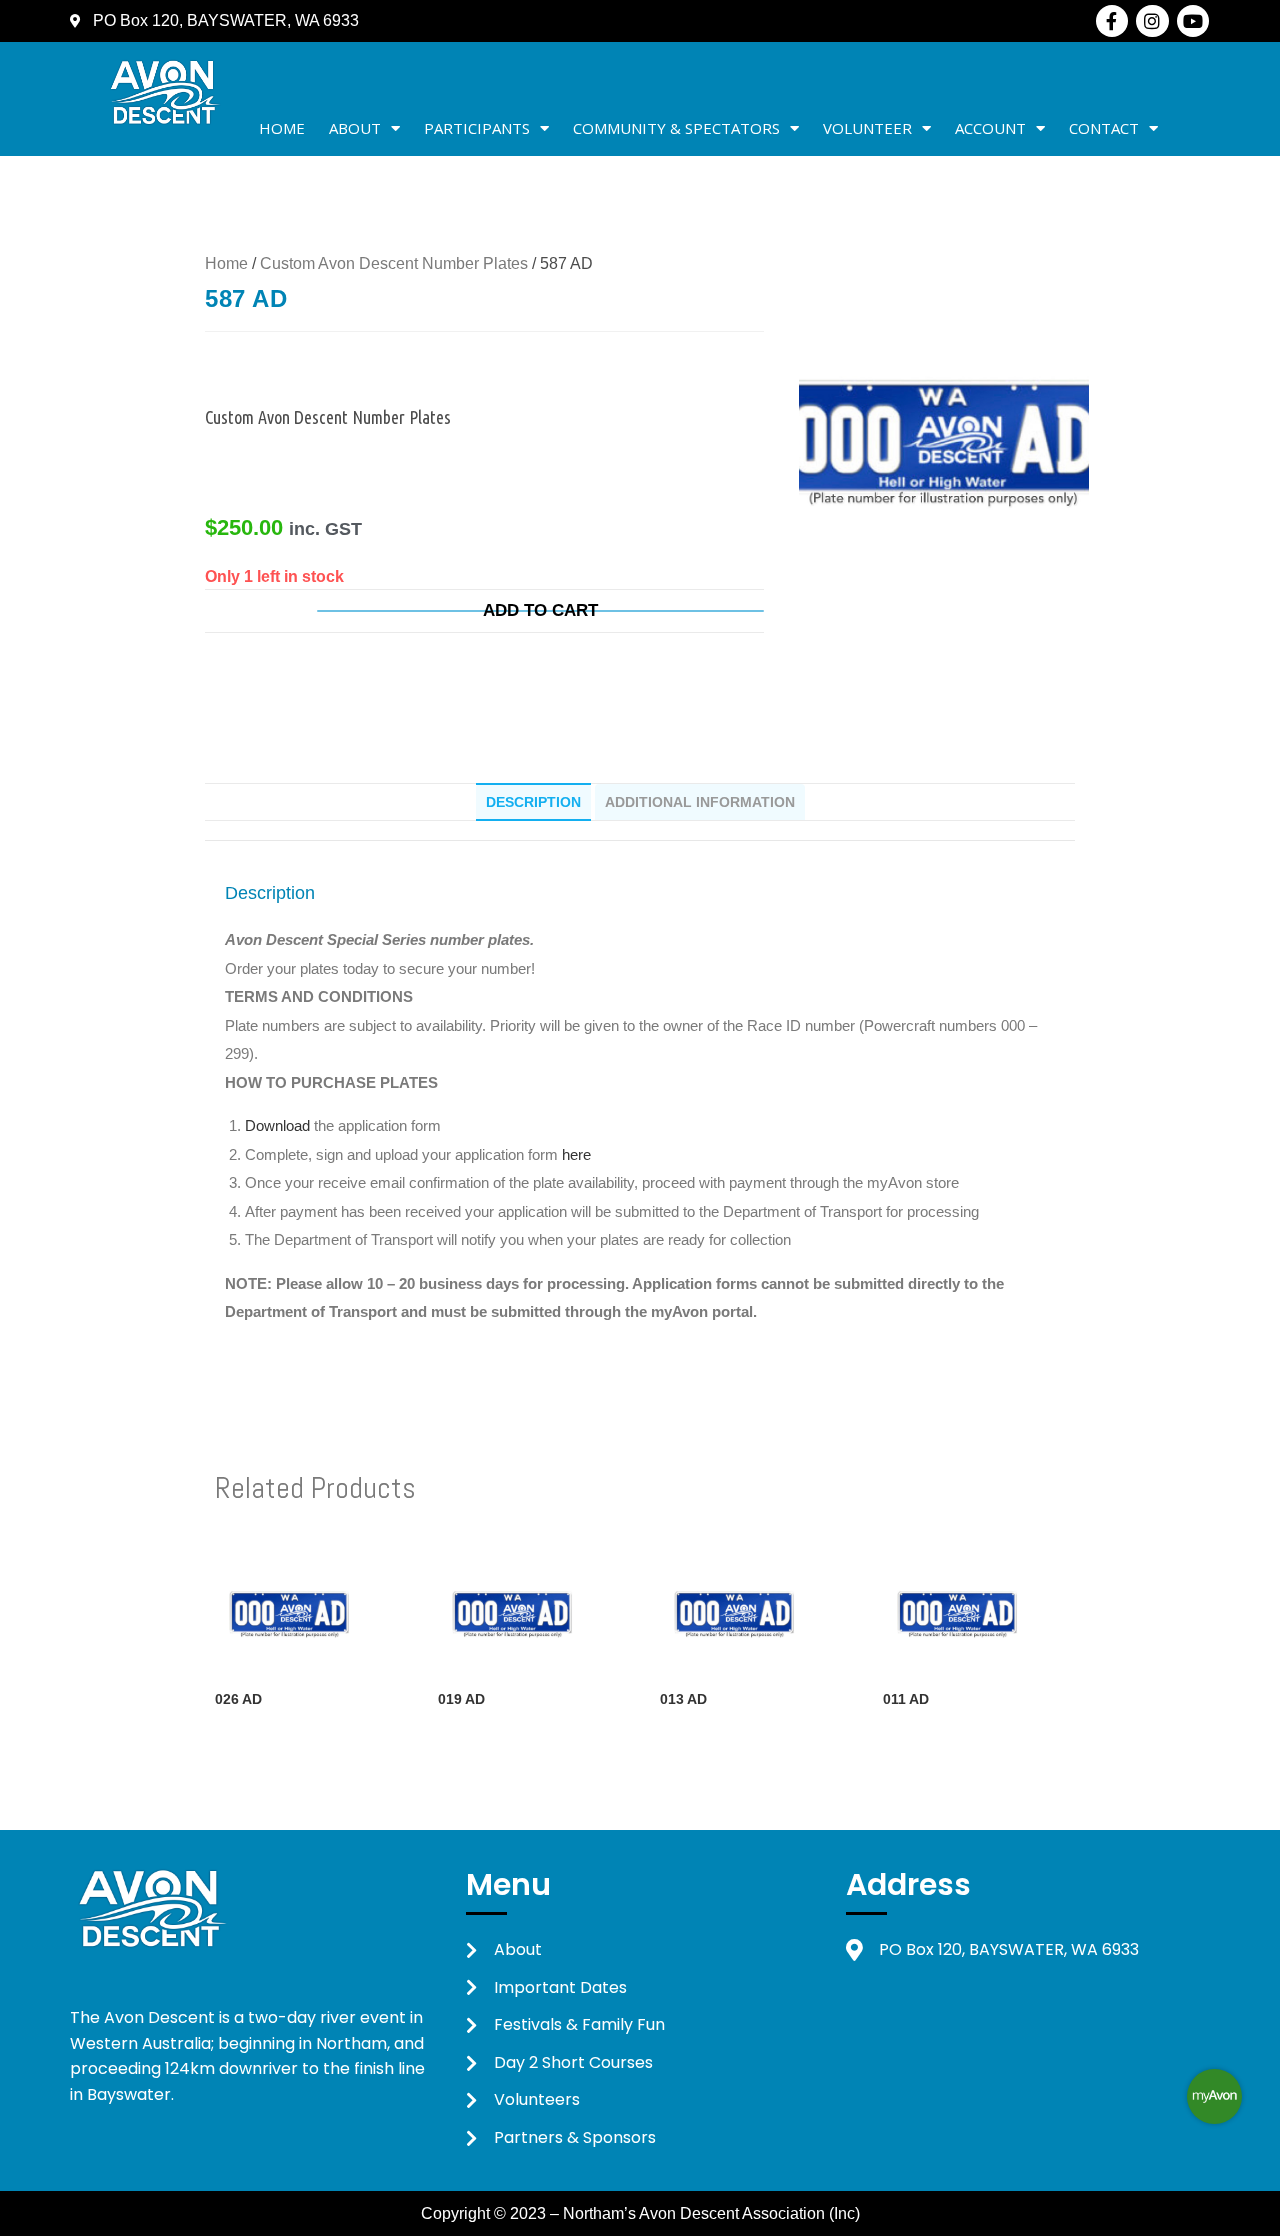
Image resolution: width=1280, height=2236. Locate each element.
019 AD (461, 1699)
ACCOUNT (990, 128)
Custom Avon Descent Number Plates (394, 263)
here (576, 1154)
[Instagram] (1152, 21)
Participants (477, 128)
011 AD (906, 1699)
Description (533, 802)
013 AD (683, 1699)
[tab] (533, 802)
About (355, 128)
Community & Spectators (676, 128)
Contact (1104, 128)
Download (279, 1125)
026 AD (238, 1699)
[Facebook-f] (1112, 21)
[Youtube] (1193, 21)
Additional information (700, 802)
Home (282, 128)
